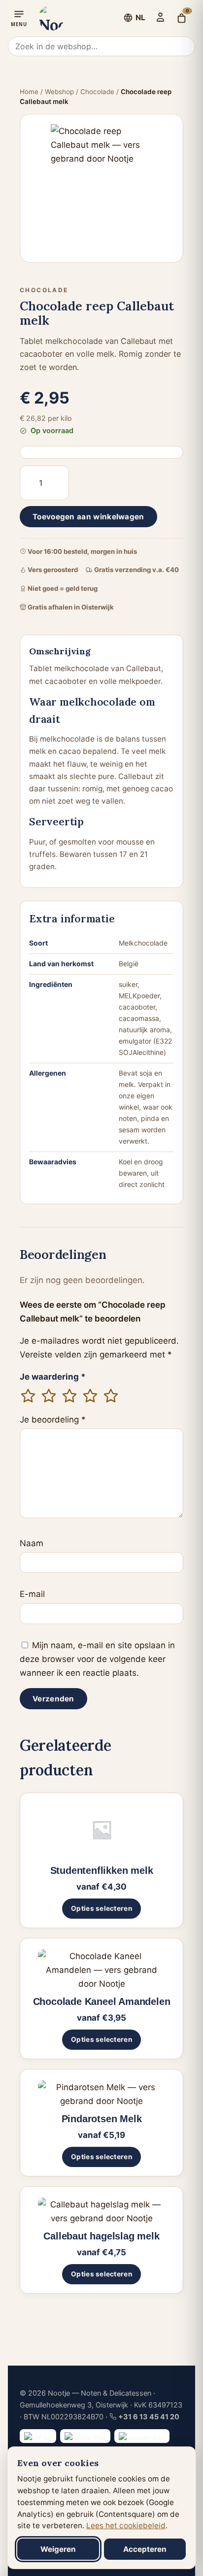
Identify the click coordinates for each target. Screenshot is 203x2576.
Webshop (59, 92)
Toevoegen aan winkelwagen (88, 517)
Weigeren (58, 2549)
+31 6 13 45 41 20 (149, 2417)
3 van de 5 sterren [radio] (69, 1396)
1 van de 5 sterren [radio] (28, 1396)
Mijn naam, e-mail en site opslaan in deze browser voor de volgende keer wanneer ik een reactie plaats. (97, 1659)
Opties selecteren (101, 1908)
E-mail (32, 1594)
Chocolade (97, 92)
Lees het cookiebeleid (126, 2525)
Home (29, 92)
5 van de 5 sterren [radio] (111, 1396)
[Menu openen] (19, 18)
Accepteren (145, 2549)
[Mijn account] (160, 17)
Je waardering (53, 1377)
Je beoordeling (53, 1420)
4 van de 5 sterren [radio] (90, 1396)
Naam (32, 1543)
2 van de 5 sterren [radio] (49, 1396)
